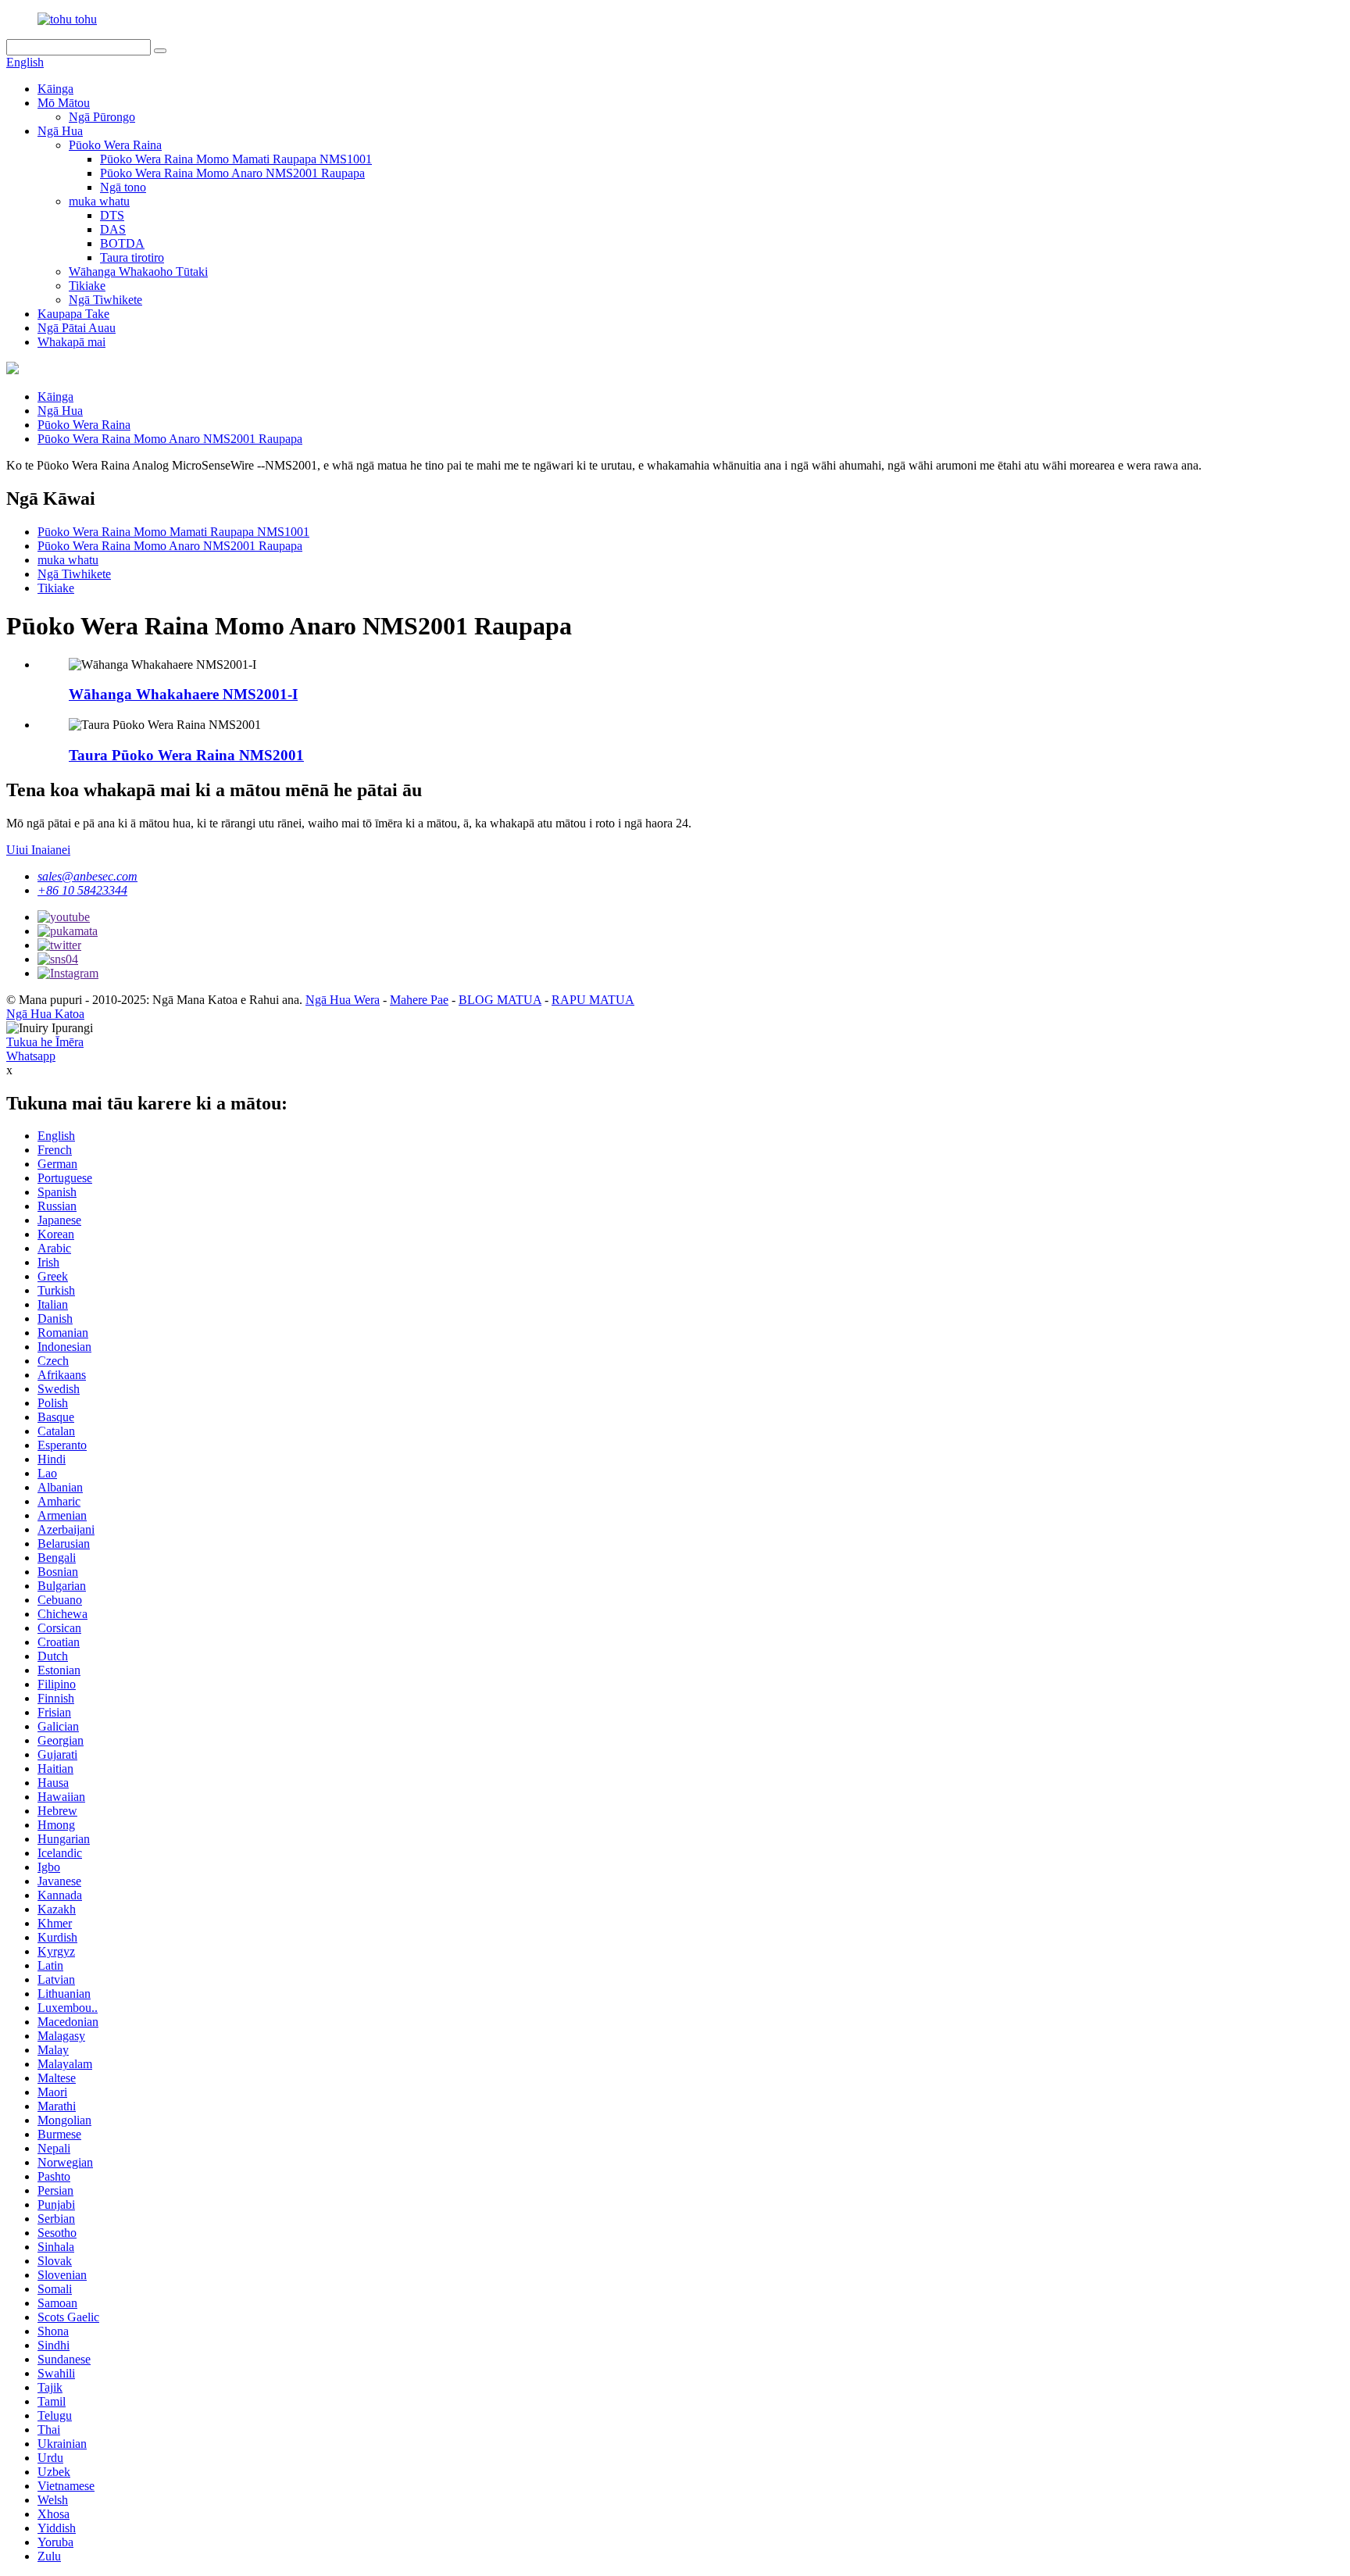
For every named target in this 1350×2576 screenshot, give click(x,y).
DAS (113, 229)
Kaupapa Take (73, 314)
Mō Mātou (64, 103)
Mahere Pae (419, 1000)
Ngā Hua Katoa (45, 1014)
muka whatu (99, 201)
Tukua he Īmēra (45, 1042)
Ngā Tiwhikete (105, 300)
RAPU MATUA (593, 1000)
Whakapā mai (71, 342)
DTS (112, 215)
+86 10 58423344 (82, 890)
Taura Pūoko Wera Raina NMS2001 (186, 755)
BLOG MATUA (500, 1000)
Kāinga (55, 89)
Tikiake (87, 286)
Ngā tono (123, 187)
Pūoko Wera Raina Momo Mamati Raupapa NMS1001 (236, 159)
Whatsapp (31, 1056)
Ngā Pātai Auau (77, 328)
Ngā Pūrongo (102, 117)
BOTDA (122, 243)
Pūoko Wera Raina (115, 145)
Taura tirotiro (132, 257)
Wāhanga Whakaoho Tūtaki (138, 272)
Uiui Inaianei (38, 850)
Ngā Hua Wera (343, 1000)
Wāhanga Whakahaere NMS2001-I (183, 694)
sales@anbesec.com (87, 876)
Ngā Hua (60, 131)
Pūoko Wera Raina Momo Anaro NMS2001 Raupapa (232, 173)
